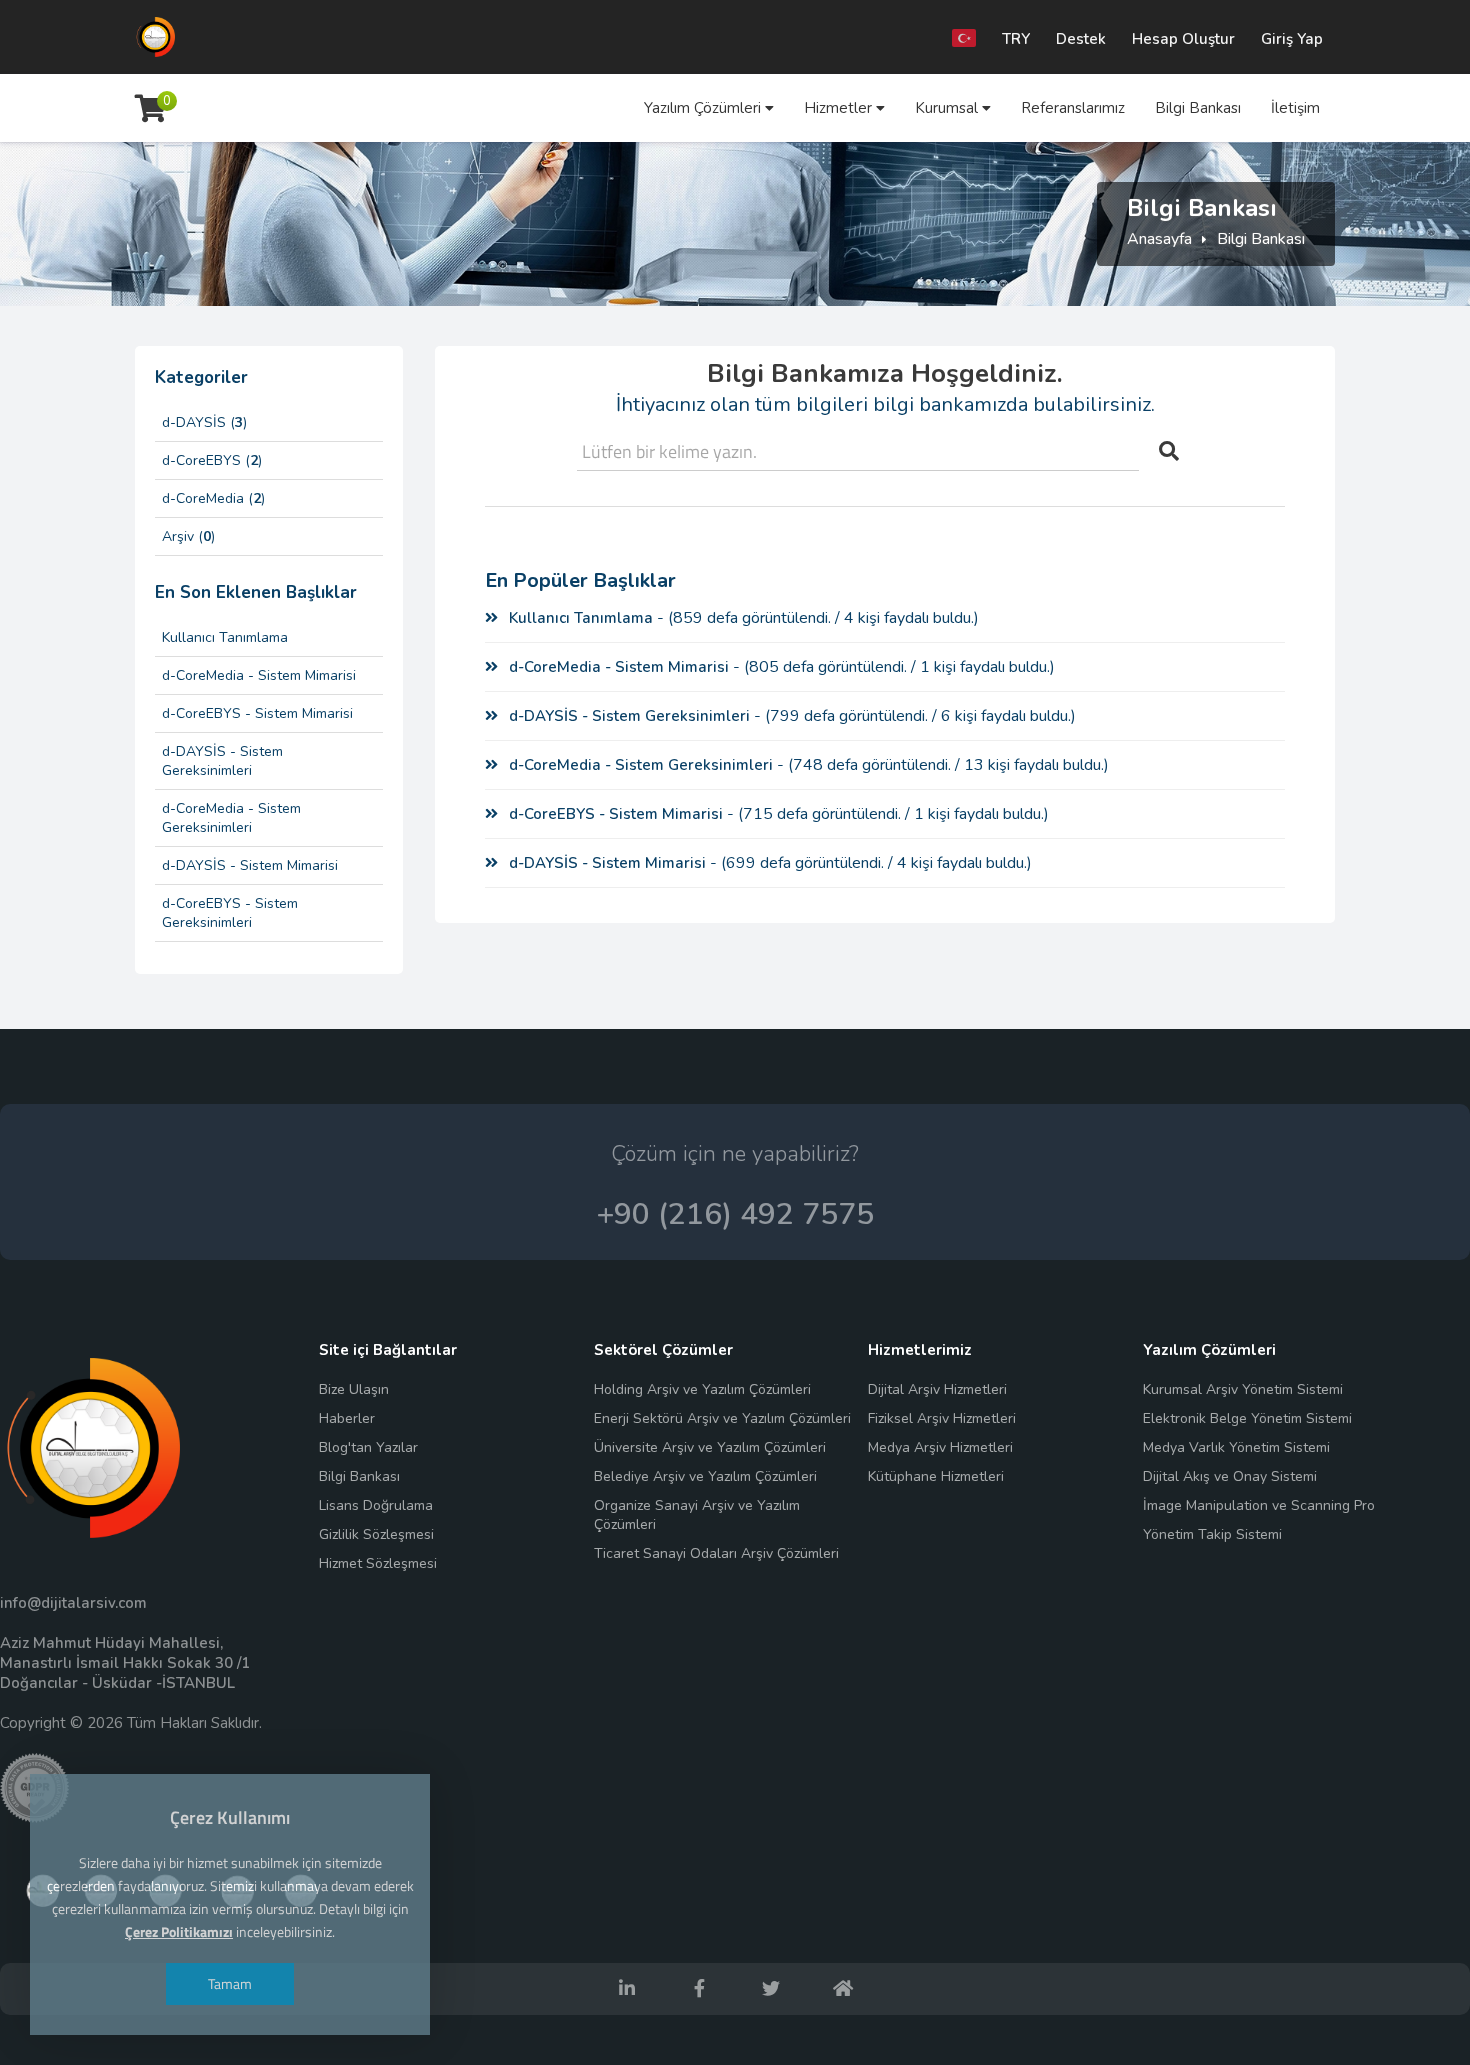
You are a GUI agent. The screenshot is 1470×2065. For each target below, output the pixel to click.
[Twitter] (771, 1989)
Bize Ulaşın (354, 1389)
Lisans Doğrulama (376, 1505)
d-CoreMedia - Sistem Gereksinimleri (641, 765)
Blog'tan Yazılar (368, 1447)
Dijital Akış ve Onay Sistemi (1230, 1476)
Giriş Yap (1292, 39)
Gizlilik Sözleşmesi (376, 1534)
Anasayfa (1159, 239)
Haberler (347, 1418)
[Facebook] (699, 1989)
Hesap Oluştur (1183, 39)
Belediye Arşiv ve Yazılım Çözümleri (705, 1476)
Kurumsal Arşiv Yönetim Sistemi (1243, 1389)
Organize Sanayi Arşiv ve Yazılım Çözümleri (697, 1515)
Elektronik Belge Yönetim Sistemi (1247, 1418)
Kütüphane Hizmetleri (936, 1476)
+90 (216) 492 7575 (735, 1214)
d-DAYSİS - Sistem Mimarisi (605, 863)
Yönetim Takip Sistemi (1212, 1534)
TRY (1016, 39)
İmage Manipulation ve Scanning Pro (1259, 1505)
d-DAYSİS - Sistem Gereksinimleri (629, 716)
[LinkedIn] (627, 1989)
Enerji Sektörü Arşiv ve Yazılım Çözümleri (722, 1418)
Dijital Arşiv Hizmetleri (937, 1389)
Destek (1081, 39)
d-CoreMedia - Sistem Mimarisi (617, 667)
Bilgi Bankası (1261, 239)
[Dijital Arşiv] (843, 1989)
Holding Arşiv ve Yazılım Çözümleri (702, 1389)
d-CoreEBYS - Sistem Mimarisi (614, 814)
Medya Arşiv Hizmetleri (940, 1447)
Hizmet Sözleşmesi (378, 1563)
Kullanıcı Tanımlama (579, 618)
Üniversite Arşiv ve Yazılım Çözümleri (710, 1447)
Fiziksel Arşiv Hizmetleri (942, 1418)
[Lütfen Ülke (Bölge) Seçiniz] (964, 38)
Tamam (230, 1983)
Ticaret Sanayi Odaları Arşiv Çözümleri (716, 1553)
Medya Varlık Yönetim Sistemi (1236, 1447)
